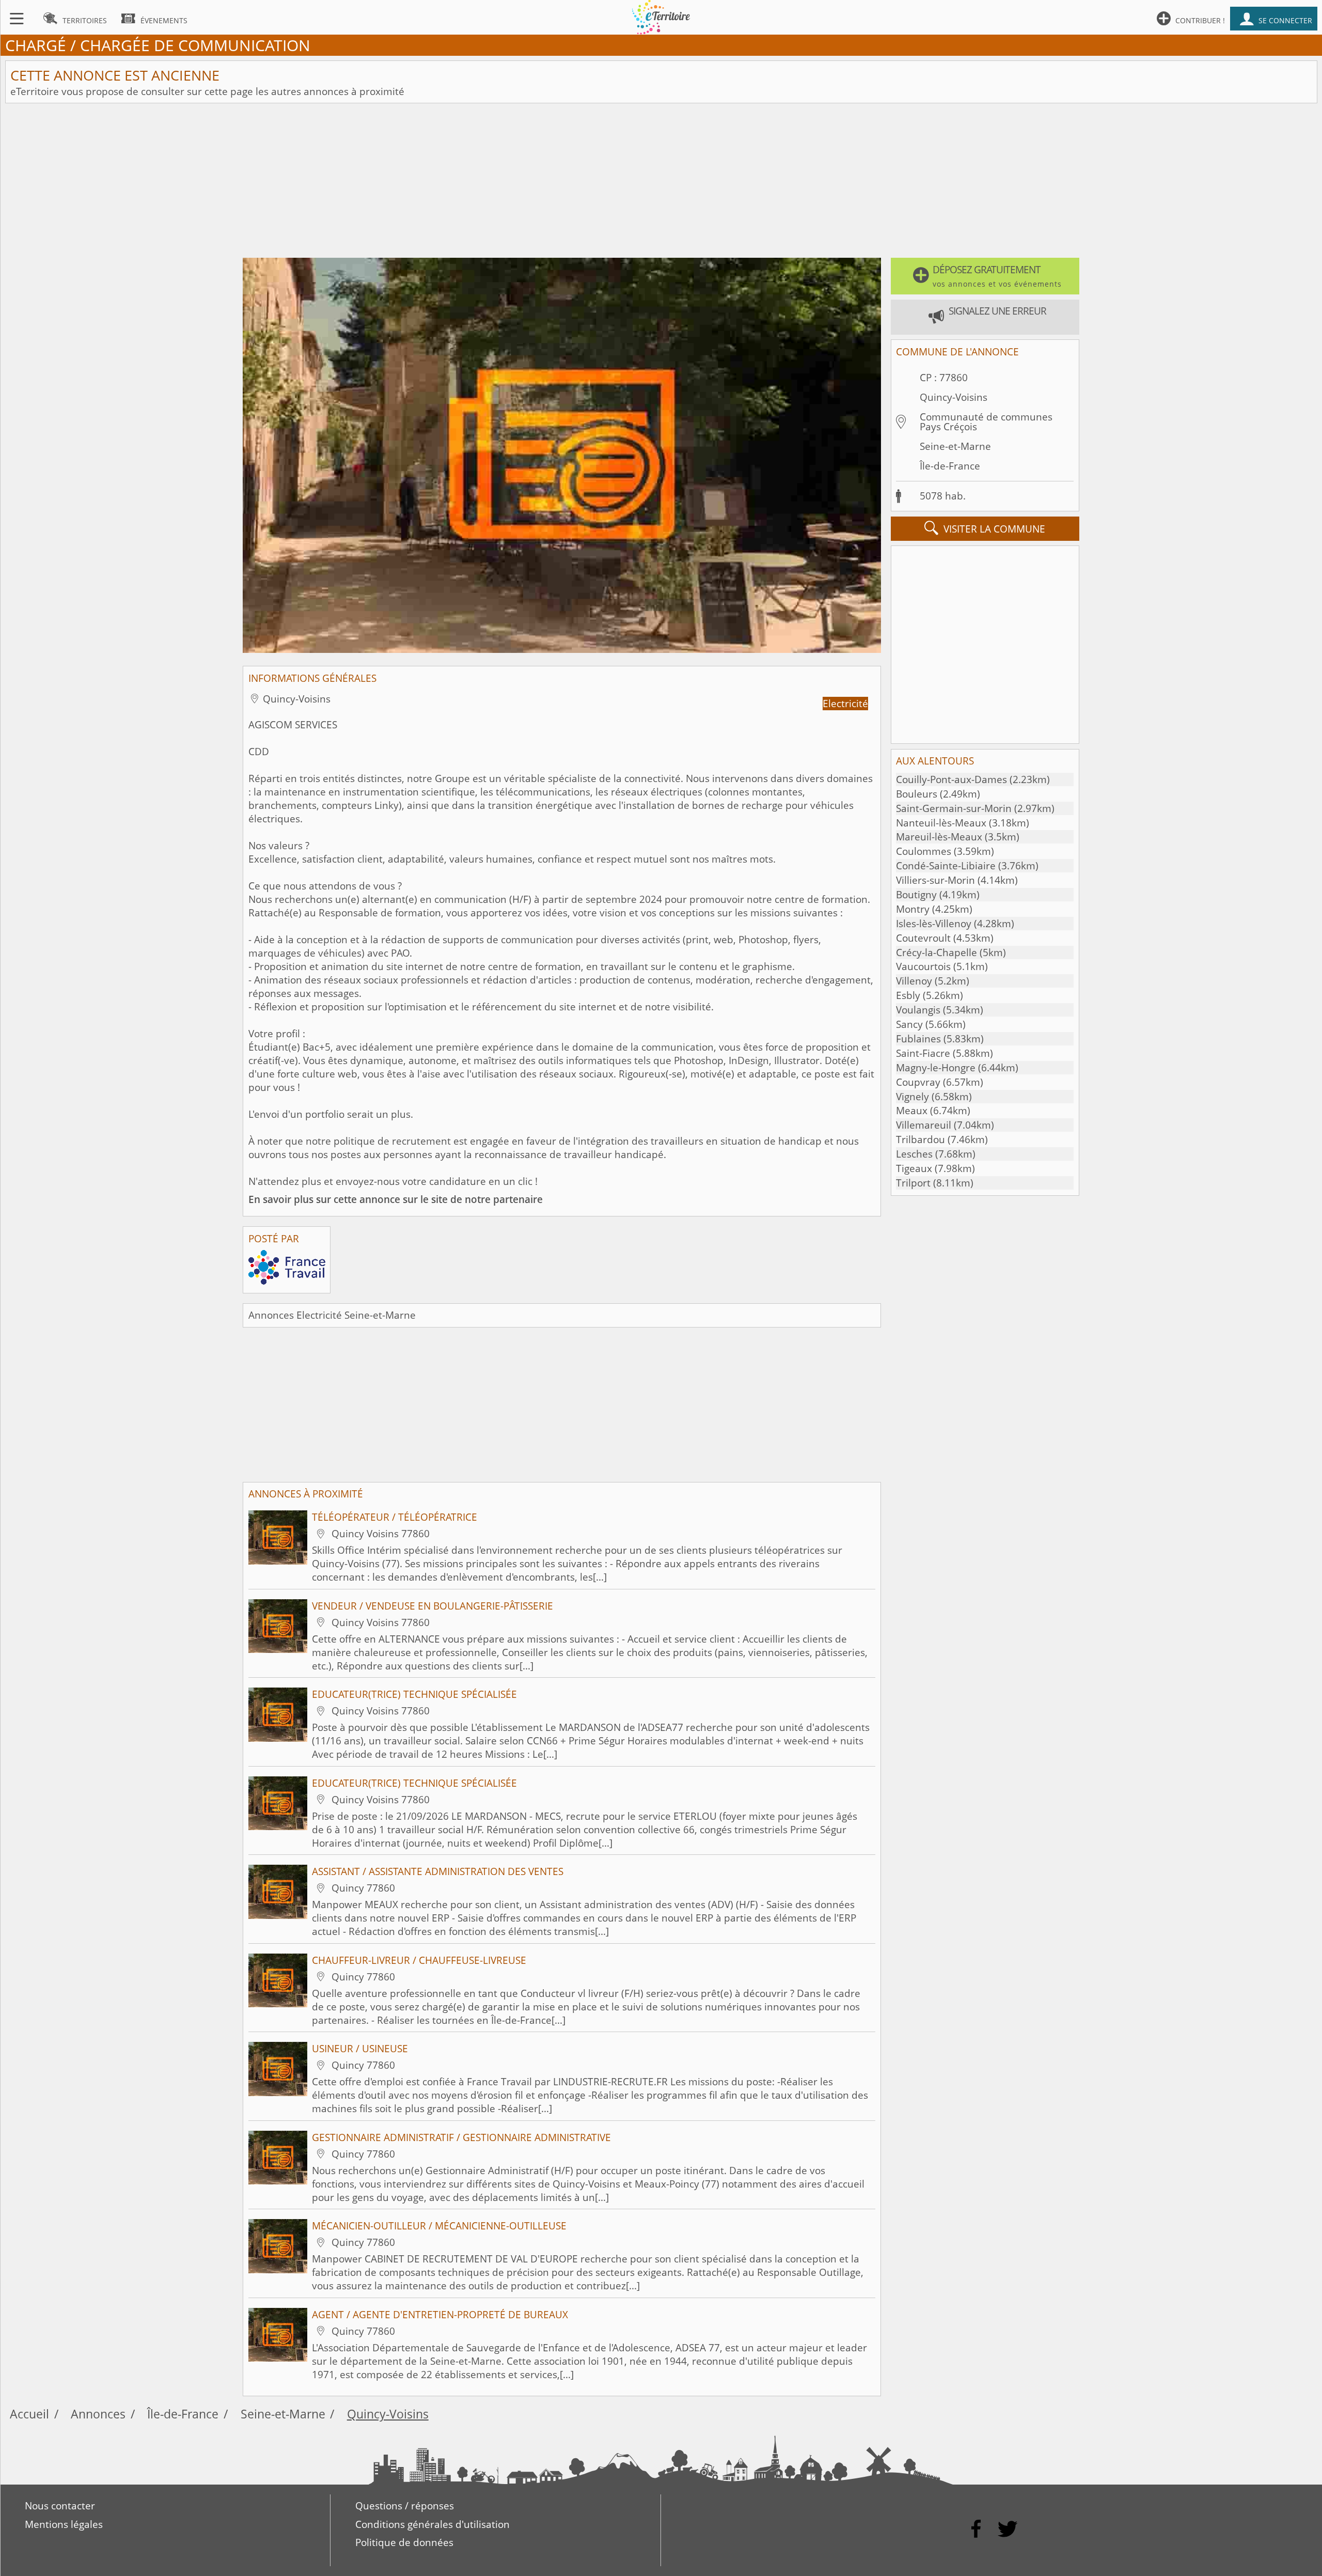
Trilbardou (920, 1139)
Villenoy (914, 981)
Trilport (913, 1183)
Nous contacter (60, 2506)
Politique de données (404, 2542)
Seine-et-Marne (955, 446)
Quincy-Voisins (954, 397)
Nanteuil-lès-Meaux (941, 823)
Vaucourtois (923, 966)
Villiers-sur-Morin (935, 880)
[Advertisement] (661, 181)
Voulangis (918, 1010)
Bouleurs (917, 794)
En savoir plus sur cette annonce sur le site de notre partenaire (396, 1199)
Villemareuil (924, 1125)
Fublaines (918, 1039)
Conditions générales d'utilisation (432, 2524)
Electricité (845, 704)
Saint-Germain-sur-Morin (954, 808)
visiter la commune (985, 528)
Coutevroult (923, 938)
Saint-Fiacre (923, 1053)
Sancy (909, 1024)
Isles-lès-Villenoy (934, 924)
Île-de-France (950, 466)
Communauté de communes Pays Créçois (986, 422)
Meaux (912, 1111)
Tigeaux (914, 1168)
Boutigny (916, 895)
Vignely (912, 1097)
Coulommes (924, 851)
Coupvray (918, 1082)
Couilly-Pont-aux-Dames (951, 779)
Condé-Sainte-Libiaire (946, 866)
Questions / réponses (405, 2506)
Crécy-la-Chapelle (937, 953)
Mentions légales (64, 2524)
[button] (985, 276)
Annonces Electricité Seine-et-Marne (332, 1315)
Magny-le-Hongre (936, 1068)
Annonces (98, 2414)
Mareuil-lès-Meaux (939, 837)
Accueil (29, 2414)
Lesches (914, 1154)
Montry (913, 909)
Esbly (908, 995)
